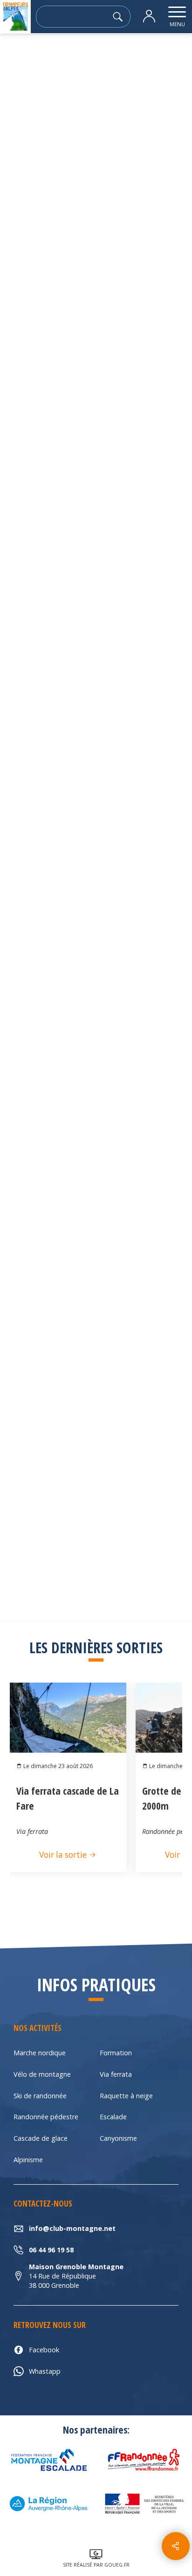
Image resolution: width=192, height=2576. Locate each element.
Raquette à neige (126, 2096)
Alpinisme (28, 2160)
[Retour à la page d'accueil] (15, 17)
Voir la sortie (64, 1855)
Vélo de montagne (42, 2074)
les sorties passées (70, 59)
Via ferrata (116, 2074)
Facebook (44, 2350)
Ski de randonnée (40, 2096)
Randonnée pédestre (46, 2117)
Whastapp (45, 2371)
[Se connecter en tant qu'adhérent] (149, 17)
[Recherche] (120, 17)
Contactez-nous (96, 776)
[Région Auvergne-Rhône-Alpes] (48, 2504)
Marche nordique (40, 2053)
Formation (116, 2053)
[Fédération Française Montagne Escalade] (48, 2460)
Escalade (113, 2117)
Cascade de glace (41, 2138)
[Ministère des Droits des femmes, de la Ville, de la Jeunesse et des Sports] (144, 2504)
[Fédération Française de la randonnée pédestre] (144, 2460)
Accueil (18, 59)
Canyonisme (118, 2138)
